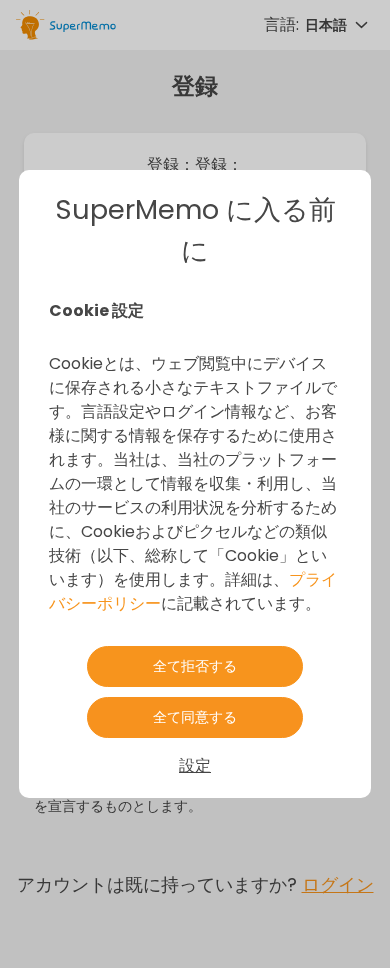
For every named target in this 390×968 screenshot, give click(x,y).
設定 (195, 765)
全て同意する (195, 717)
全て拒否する (195, 666)
